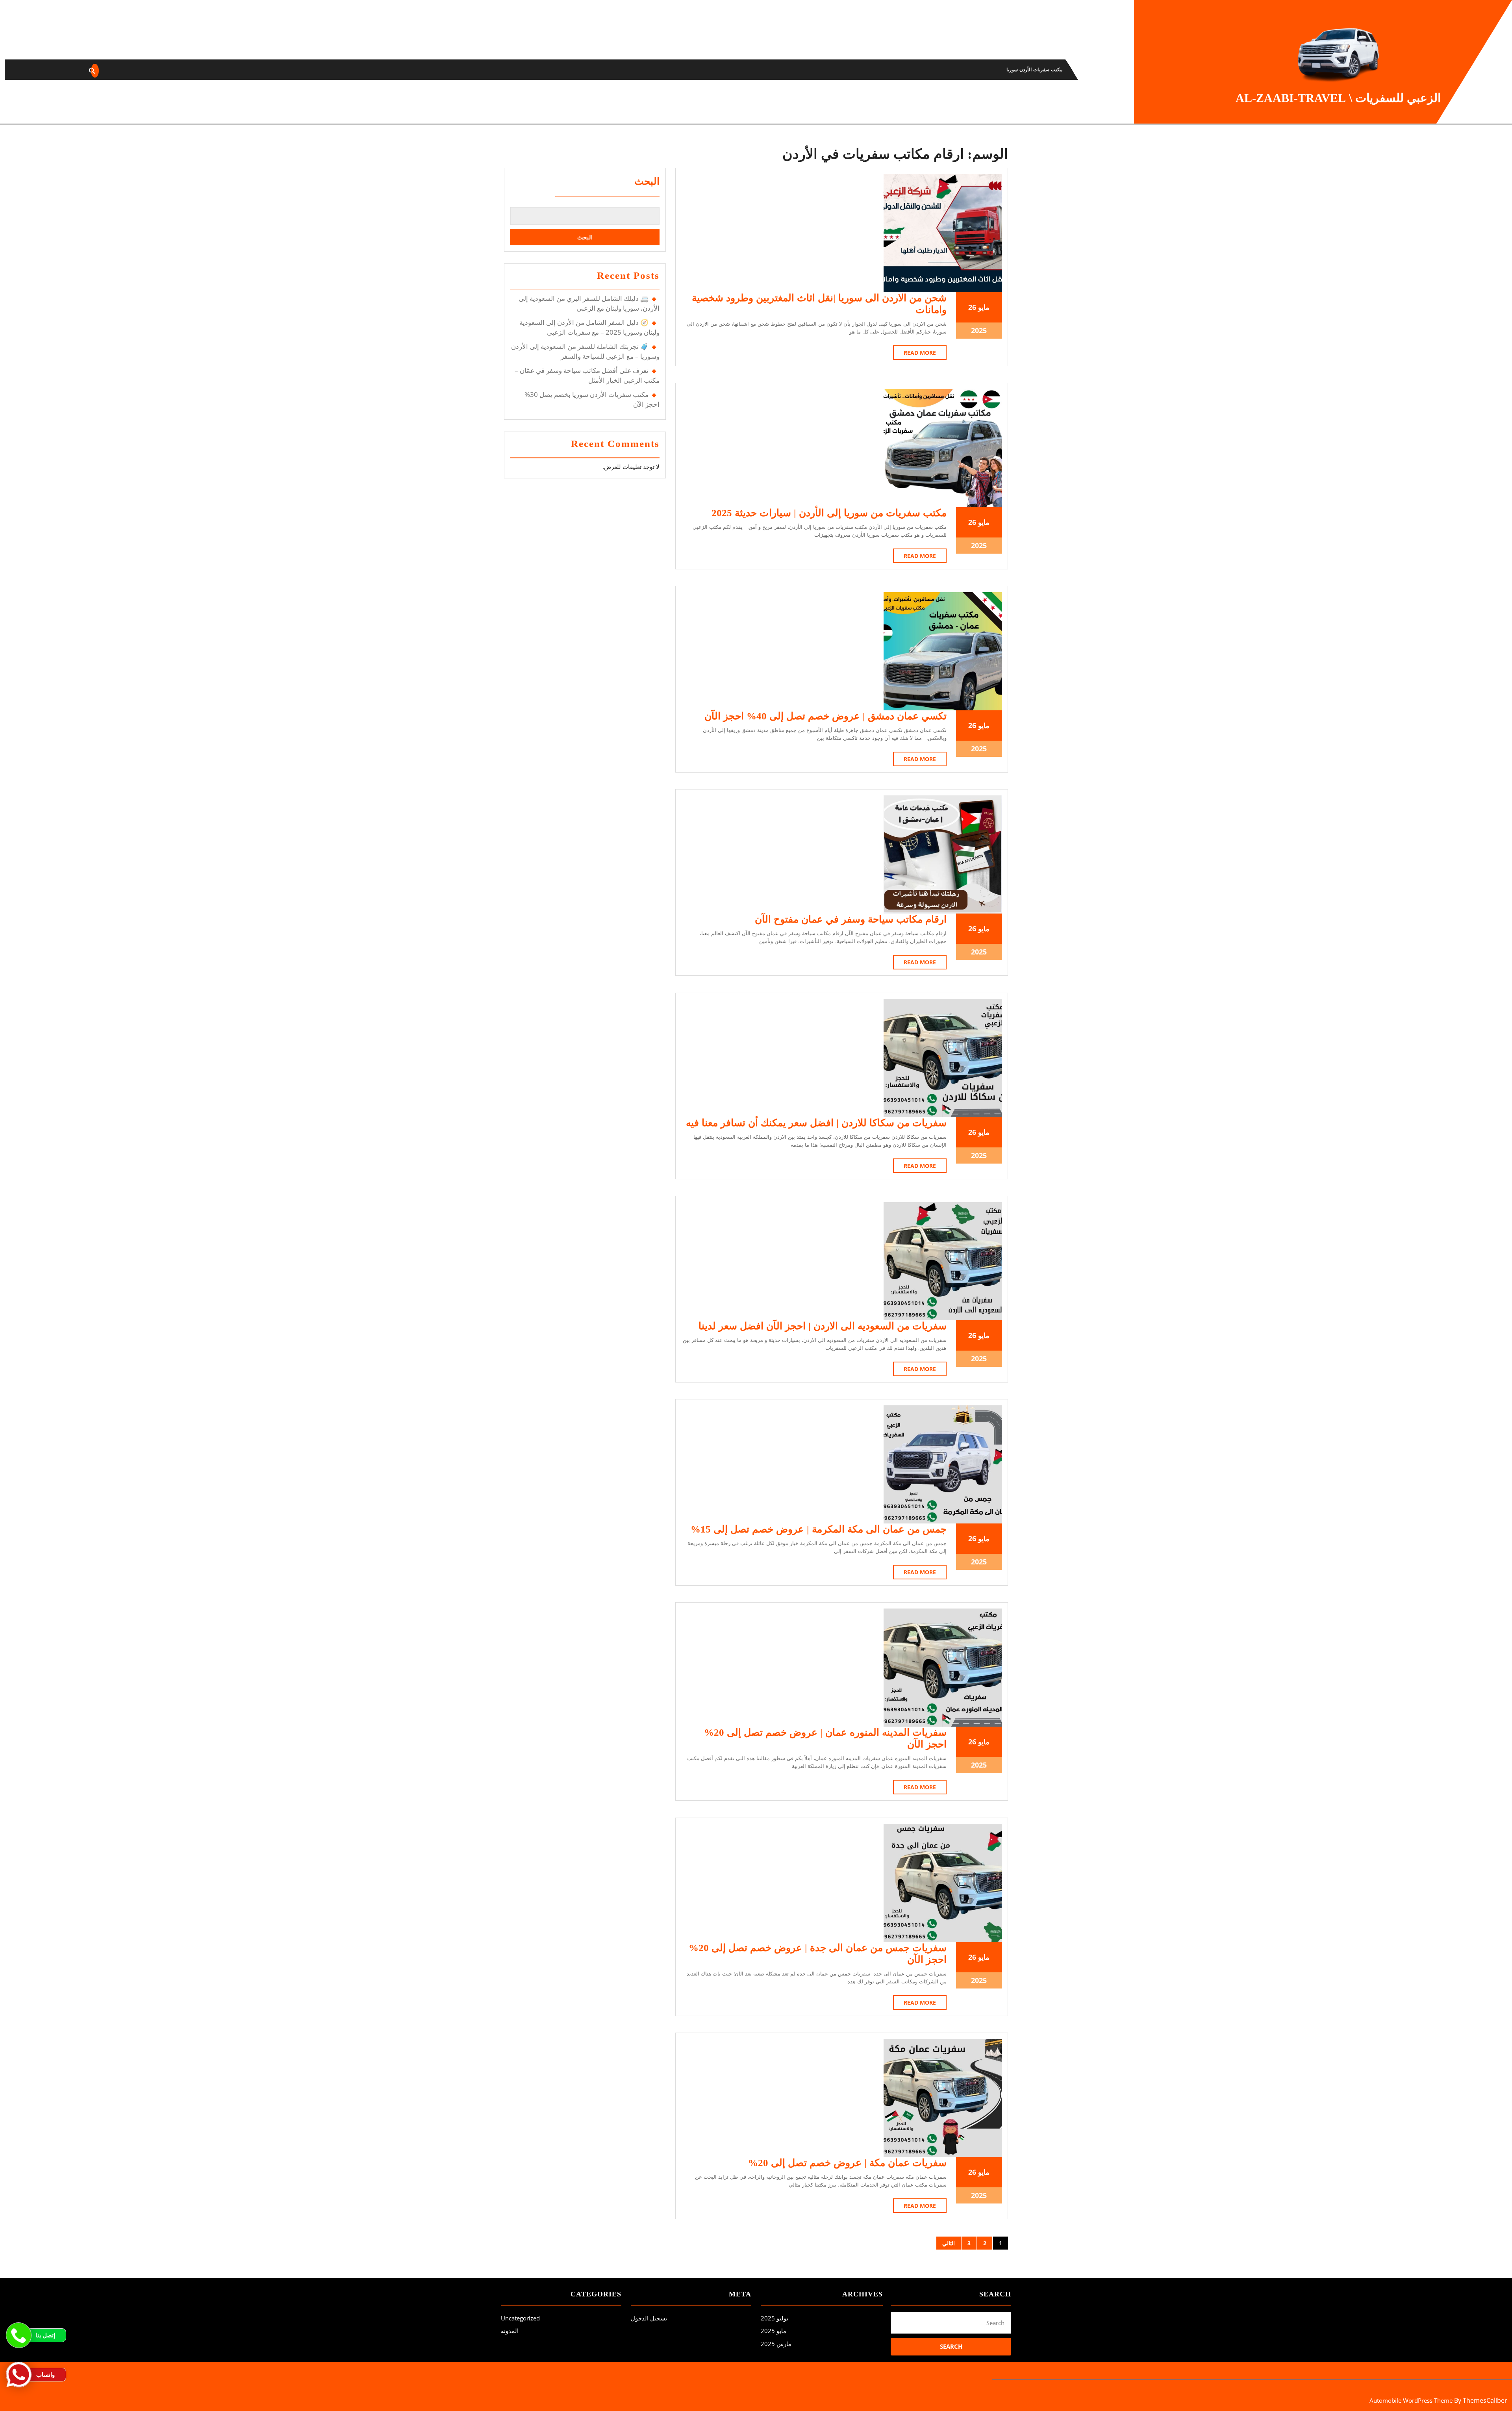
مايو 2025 (774, 2331)
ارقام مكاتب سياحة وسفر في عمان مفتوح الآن (851, 919)
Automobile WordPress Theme (1411, 2400)
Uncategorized (520, 2318)
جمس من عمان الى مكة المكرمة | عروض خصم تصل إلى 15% (819, 1529)
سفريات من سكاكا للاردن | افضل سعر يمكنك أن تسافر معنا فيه (816, 1123)
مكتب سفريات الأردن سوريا (1034, 69)
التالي (949, 2243)
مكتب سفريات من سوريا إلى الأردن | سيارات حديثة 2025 (829, 513)
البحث (647, 181)
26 (972, 307)
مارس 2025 (776, 2344)
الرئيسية (1111, 69)
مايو (984, 307)
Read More (914, 354)
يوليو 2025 (775, 2318)
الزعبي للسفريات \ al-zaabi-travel (1338, 98)
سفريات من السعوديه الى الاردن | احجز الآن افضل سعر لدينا (823, 1326)
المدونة (1083, 69)
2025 (979, 330)
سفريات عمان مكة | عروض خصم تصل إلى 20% (847, 2163)
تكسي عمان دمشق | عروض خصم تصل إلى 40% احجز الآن (825, 716)
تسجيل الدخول (649, 2318)
